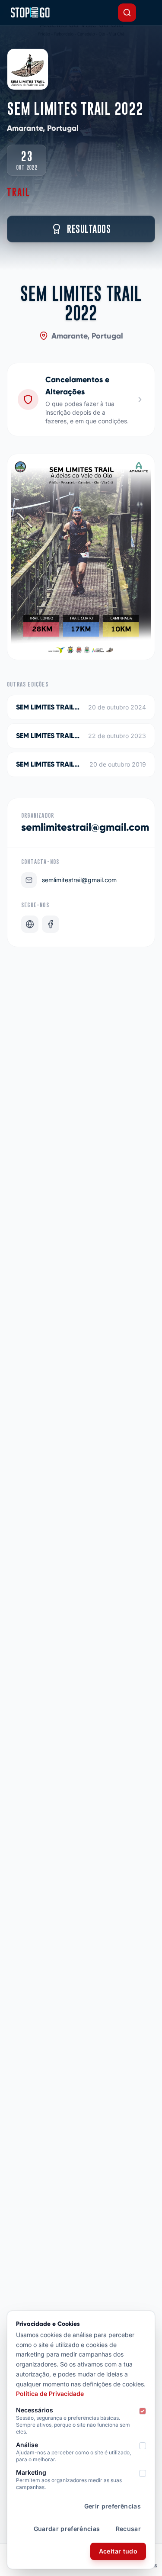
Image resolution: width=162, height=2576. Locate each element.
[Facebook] (51, 924)
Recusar (128, 2529)
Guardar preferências (67, 2529)
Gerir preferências (113, 2506)
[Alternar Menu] (148, 13)
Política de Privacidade (50, 2394)
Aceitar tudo (118, 2551)
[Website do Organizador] (30, 924)
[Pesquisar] (127, 13)
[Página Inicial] (30, 13)
